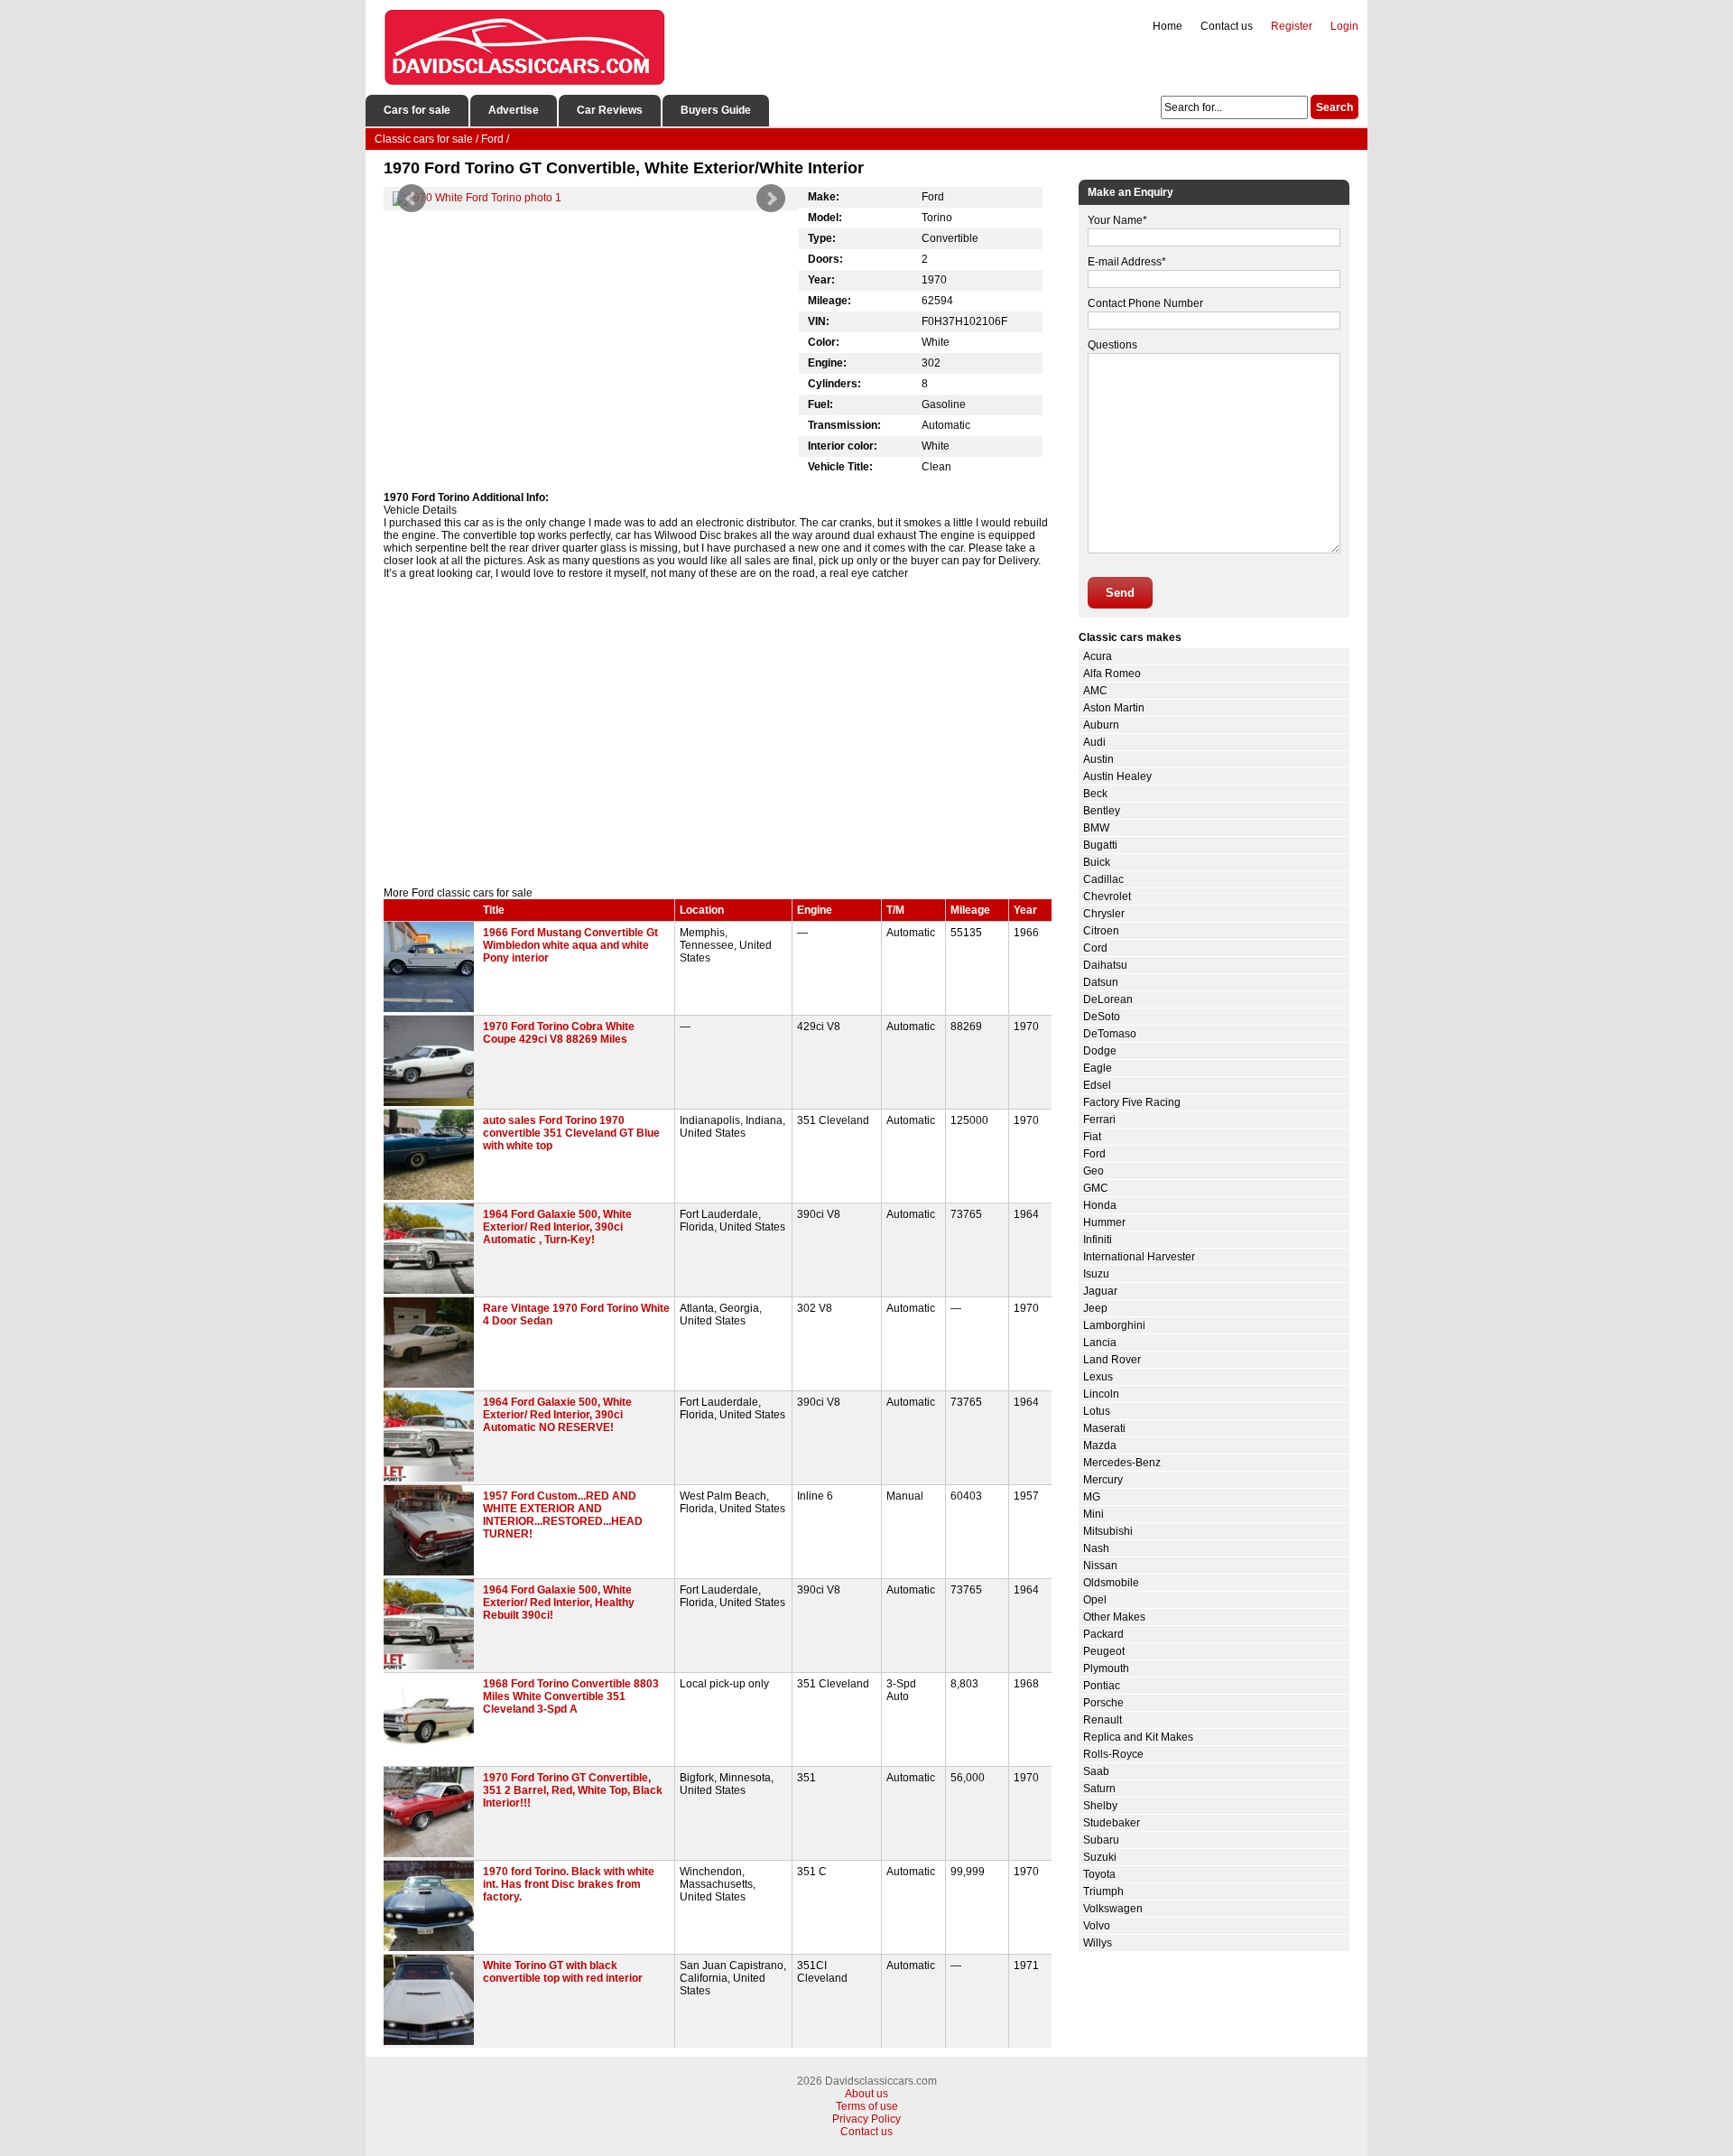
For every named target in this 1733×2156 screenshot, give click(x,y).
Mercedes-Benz (1122, 1463)
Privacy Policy (866, 2119)
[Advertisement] (718, 733)
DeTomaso (1110, 1034)
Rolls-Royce (1113, 1754)
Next (771, 199)
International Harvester (1139, 1257)
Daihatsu (1105, 965)
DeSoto (1102, 1017)
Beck (1095, 794)
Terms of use (867, 2106)
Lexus (1098, 1377)
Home (1168, 26)
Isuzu (1096, 1274)
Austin (1098, 759)
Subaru (1101, 1840)
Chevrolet (1107, 897)
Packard (1103, 1634)
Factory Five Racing (1132, 1102)
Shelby (1100, 1806)
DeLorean (1108, 999)
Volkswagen (1113, 1909)
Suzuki (1100, 1857)
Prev (412, 199)
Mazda (1100, 1445)
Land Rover (1112, 1360)
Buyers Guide (716, 110)
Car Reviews (610, 110)
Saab (1096, 1771)
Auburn (1101, 725)
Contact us (1227, 26)
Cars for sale (417, 110)
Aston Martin (1114, 708)
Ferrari (1099, 1120)
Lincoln (1101, 1394)
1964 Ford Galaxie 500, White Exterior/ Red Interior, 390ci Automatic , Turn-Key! (557, 1227)
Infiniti (1098, 1240)
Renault (1103, 1720)
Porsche (1103, 1703)
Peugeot (1104, 1651)
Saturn (1099, 1789)
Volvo (1097, 1926)
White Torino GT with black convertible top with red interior (563, 1972)
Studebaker (1112, 1823)
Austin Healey (1117, 776)
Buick (1097, 862)
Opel (1095, 1600)
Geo (1094, 1171)
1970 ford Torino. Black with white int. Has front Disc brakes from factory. (569, 1884)
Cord (1095, 948)
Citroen (1101, 931)
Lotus (1097, 1411)
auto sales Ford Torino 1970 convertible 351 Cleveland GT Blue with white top (571, 1133)
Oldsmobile (1111, 1583)
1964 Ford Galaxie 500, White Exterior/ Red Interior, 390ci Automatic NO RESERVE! (557, 1415)
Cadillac (1103, 879)
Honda (1100, 1205)
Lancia (1100, 1343)
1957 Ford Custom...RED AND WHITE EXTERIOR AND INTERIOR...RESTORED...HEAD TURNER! (563, 1515)
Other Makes (1114, 1617)
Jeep (1095, 1308)
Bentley (1102, 811)
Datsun (1101, 982)
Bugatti (1100, 845)
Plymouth (1106, 1668)
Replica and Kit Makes (1138, 1737)
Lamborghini (1114, 1325)
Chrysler (1104, 914)
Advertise (514, 110)
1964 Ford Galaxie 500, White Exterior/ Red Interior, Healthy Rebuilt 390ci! (559, 1603)
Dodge (1100, 1051)
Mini (1094, 1514)
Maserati (1104, 1428)
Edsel (1097, 1085)
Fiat (1092, 1137)
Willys (1098, 1943)
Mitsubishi (1108, 1531)
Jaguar (1100, 1291)
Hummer (1104, 1222)
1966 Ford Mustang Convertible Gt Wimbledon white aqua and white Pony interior (570, 945)
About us (866, 2094)
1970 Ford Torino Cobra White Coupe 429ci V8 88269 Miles (559, 1033)
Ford (1094, 1154)
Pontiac (1102, 1686)
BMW (1096, 828)
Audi (1094, 742)
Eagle (1098, 1068)
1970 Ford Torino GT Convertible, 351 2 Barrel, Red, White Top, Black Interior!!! (573, 1790)
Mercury (1103, 1480)
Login (1344, 26)
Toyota (1099, 1874)
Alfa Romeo (1112, 674)
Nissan (1100, 1566)
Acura (1098, 656)
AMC (1095, 691)
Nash (1096, 1548)
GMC (1096, 1188)
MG (1092, 1497)
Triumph (1103, 1891)
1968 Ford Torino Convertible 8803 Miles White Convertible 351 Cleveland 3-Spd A (571, 1696)
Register (1292, 26)
